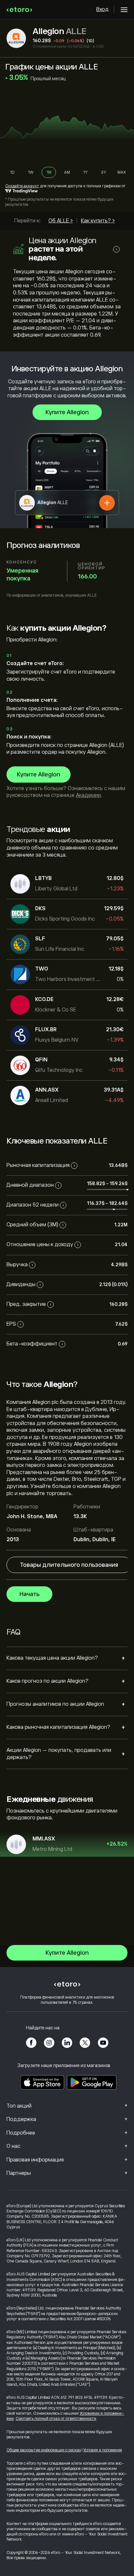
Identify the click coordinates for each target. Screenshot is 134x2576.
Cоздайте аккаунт (22, 186)
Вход (102, 9)
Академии (88, 795)
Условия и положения (103, 2450)
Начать (29, 1594)
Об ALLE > (61, 221)
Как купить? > (98, 221)
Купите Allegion (67, 412)
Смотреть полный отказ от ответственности (56, 2419)
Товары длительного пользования (69, 1565)
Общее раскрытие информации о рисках (44, 2450)
